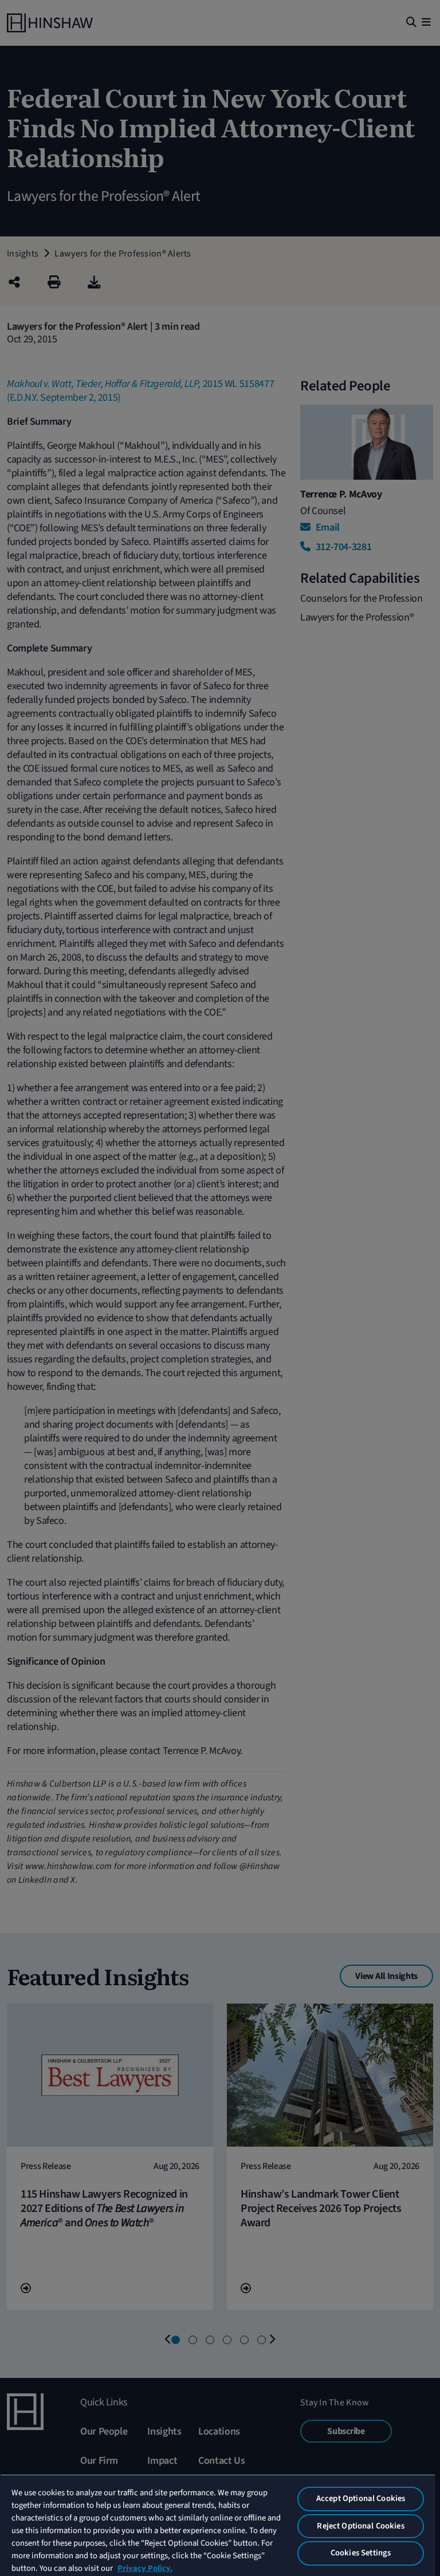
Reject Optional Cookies (360, 2526)
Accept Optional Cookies (361, 2498)
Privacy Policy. (145, 2568)
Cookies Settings (361, 2553)
